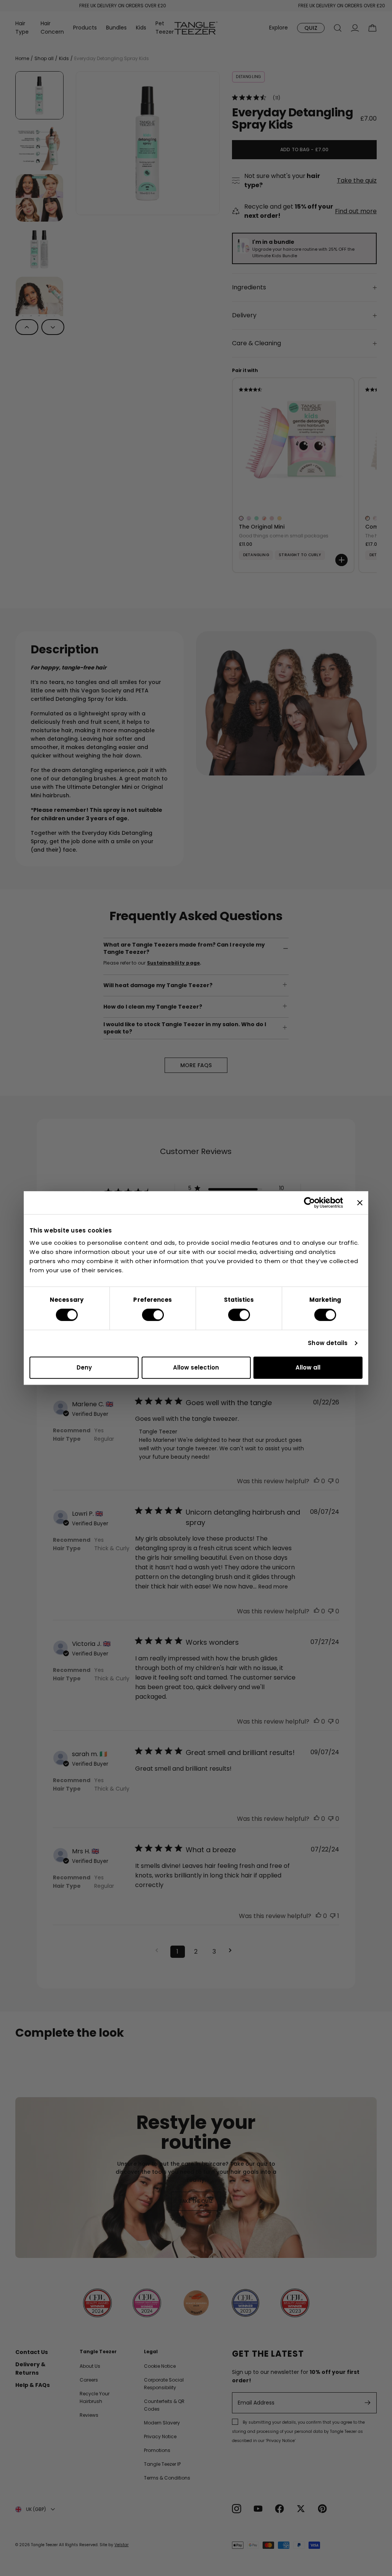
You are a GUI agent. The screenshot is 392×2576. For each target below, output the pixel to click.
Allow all (308, 1367)
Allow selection (196, 1367)
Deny (84, 1367)
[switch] (153, 1315)
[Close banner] (360, 1203)
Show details (328, 1343)
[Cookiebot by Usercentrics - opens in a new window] (310, 1203)
